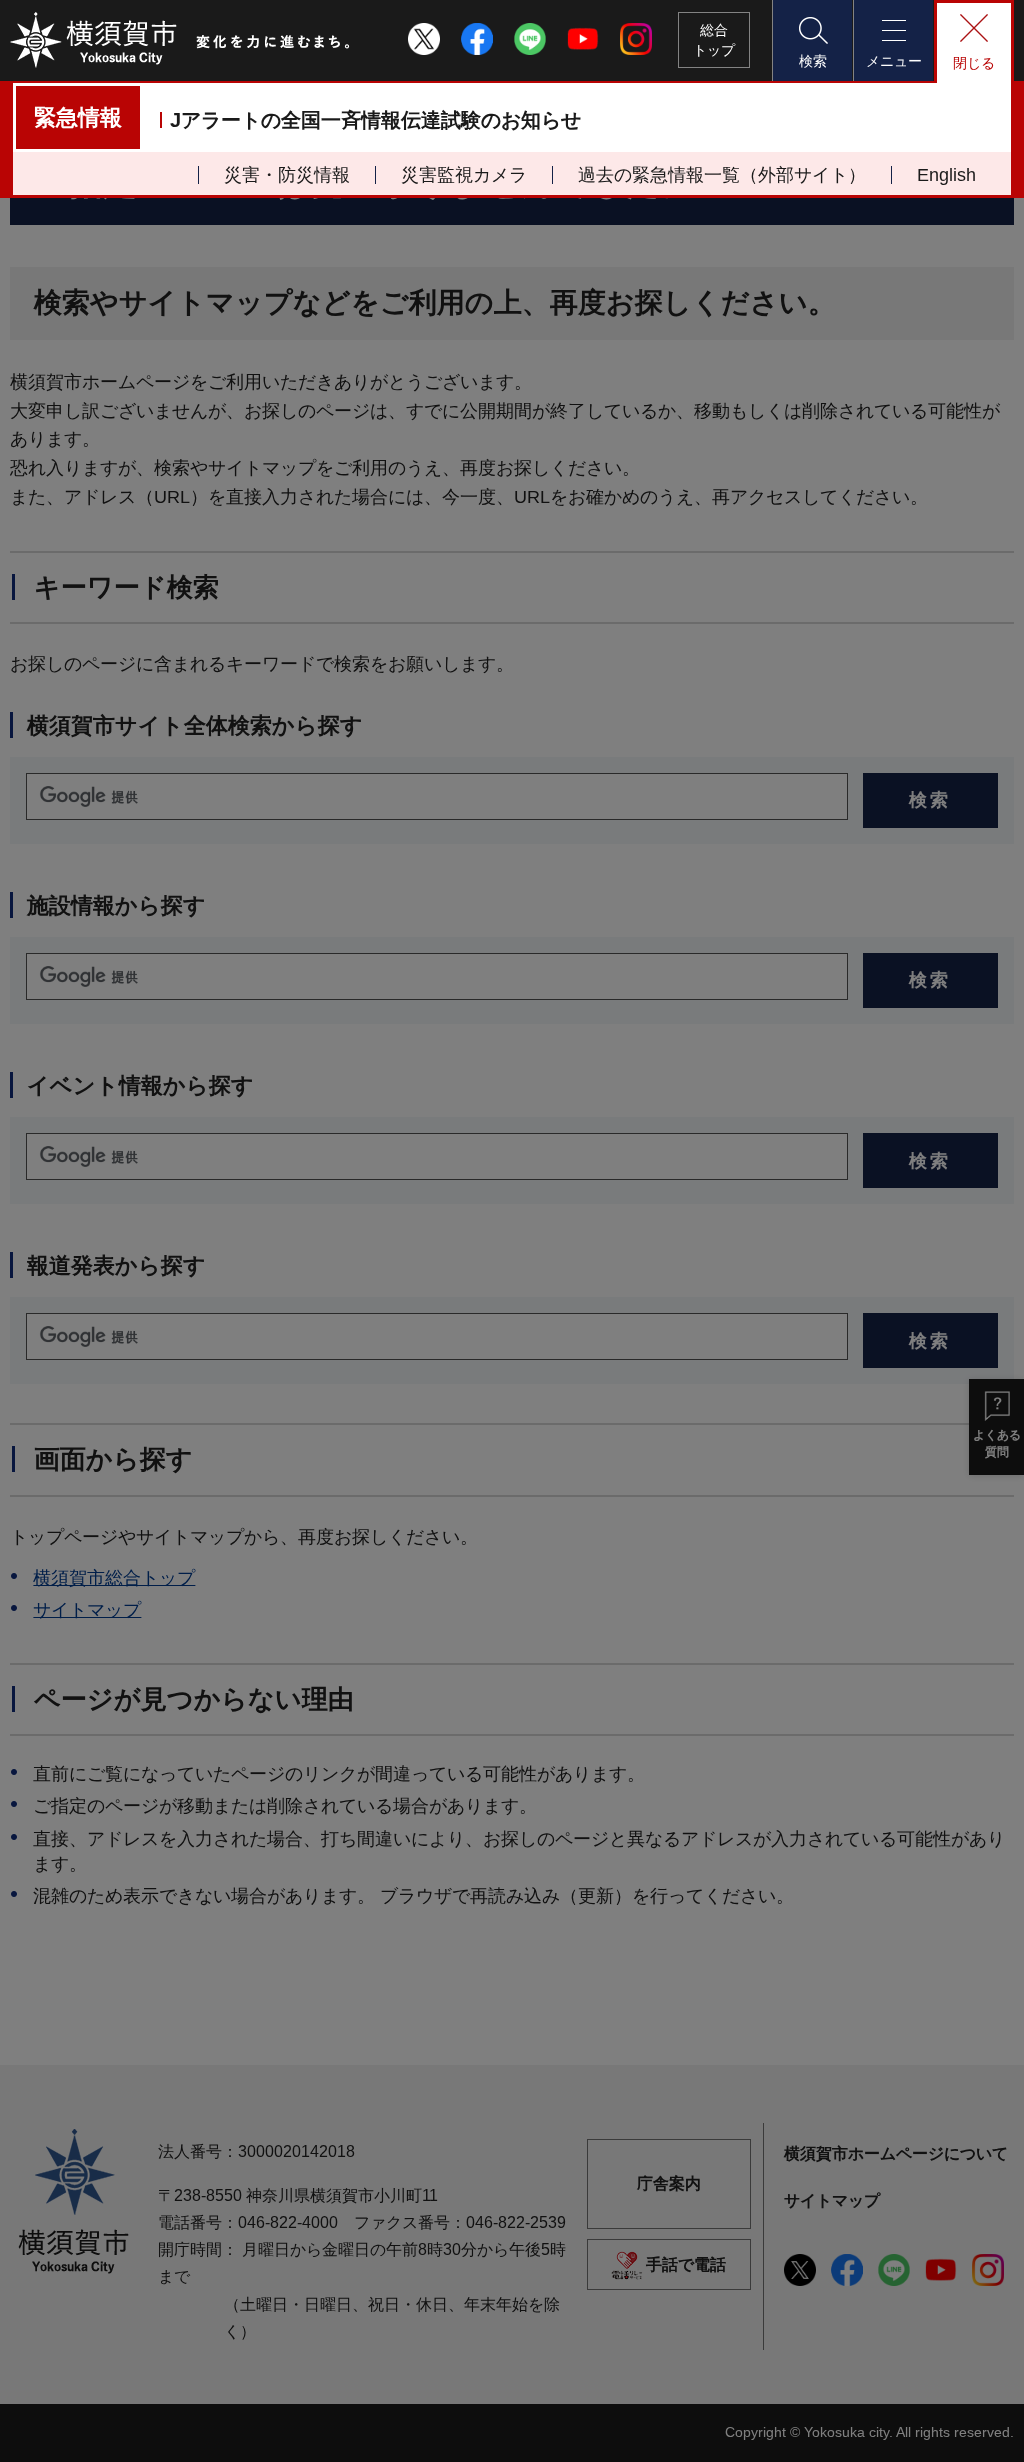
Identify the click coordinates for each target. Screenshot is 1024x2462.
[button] (812, 40)
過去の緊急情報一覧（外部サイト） (722, 175)
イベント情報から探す (140, 1085)
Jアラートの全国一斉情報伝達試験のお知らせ (375, 120)
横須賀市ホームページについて (896, 2153)
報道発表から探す (116, 1265)
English (946, 175)
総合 (714, 40)
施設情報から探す (116, 905)
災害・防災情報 (287, 175)
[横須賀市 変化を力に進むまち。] (181, 40)
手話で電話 (686, 2264)
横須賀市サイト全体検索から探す (195, 725)
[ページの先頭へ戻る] (987, 2425)
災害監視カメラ (464, 175)
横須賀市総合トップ (114, 1578)
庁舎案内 (669, 2183)
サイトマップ (87, 1610)
